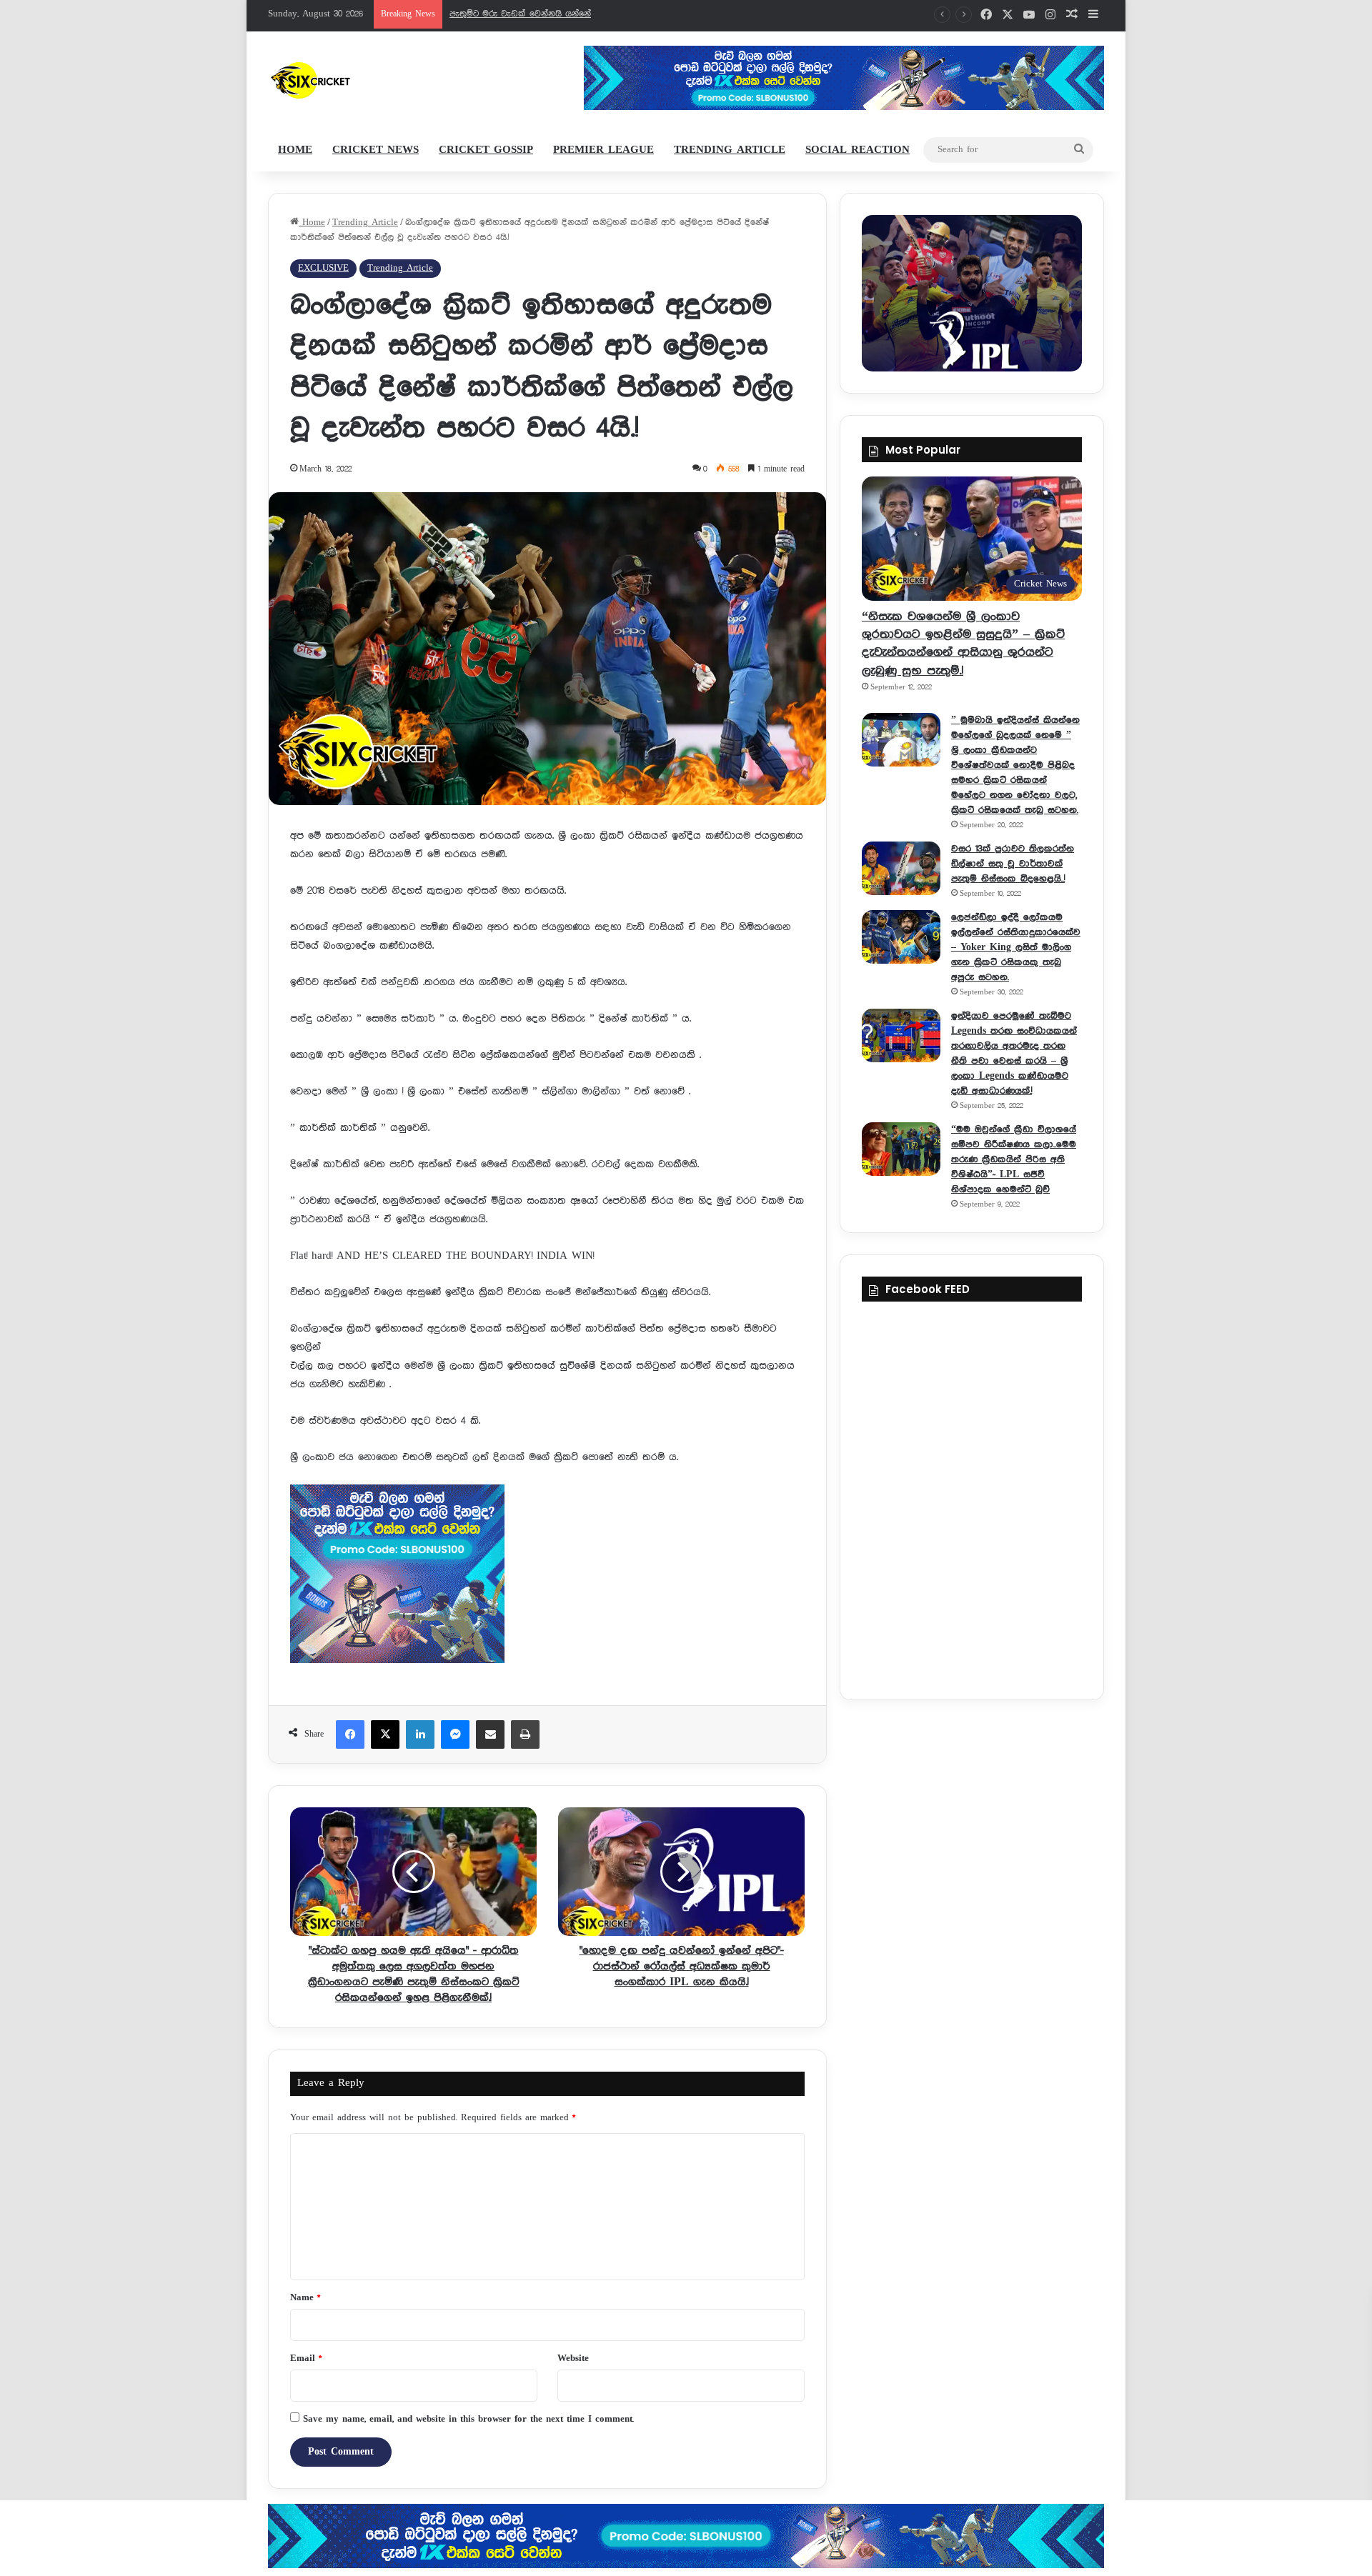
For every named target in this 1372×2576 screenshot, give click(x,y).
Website (573, 2358)
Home (295, 150)
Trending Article (730, 150)
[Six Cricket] (353, 80)
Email (306, 2358)
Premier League (603, 150)
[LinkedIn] (420, 1734)
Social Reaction (857, 150)
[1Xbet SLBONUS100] (686, 2536)
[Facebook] (350, 1734)
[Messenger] (455, 1734)
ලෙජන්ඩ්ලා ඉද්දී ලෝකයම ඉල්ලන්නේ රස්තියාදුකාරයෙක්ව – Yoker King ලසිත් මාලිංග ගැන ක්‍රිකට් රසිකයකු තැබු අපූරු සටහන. (1016, 947)
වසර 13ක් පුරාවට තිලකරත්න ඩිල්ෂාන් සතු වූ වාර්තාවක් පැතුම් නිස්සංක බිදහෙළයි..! (1013, 864)
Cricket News (376, 150)
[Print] (525, 1734)
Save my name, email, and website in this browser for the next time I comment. (468, 2419)
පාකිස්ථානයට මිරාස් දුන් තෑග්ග (511, 14)
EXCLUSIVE (323, 268)
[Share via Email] (490, 1734)
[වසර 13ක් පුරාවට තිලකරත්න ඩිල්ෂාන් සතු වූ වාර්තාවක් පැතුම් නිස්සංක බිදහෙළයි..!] (901, 868)
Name (305, 2298)
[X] (385, 1734)
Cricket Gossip (486, 150)
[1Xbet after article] (547, 1577)
